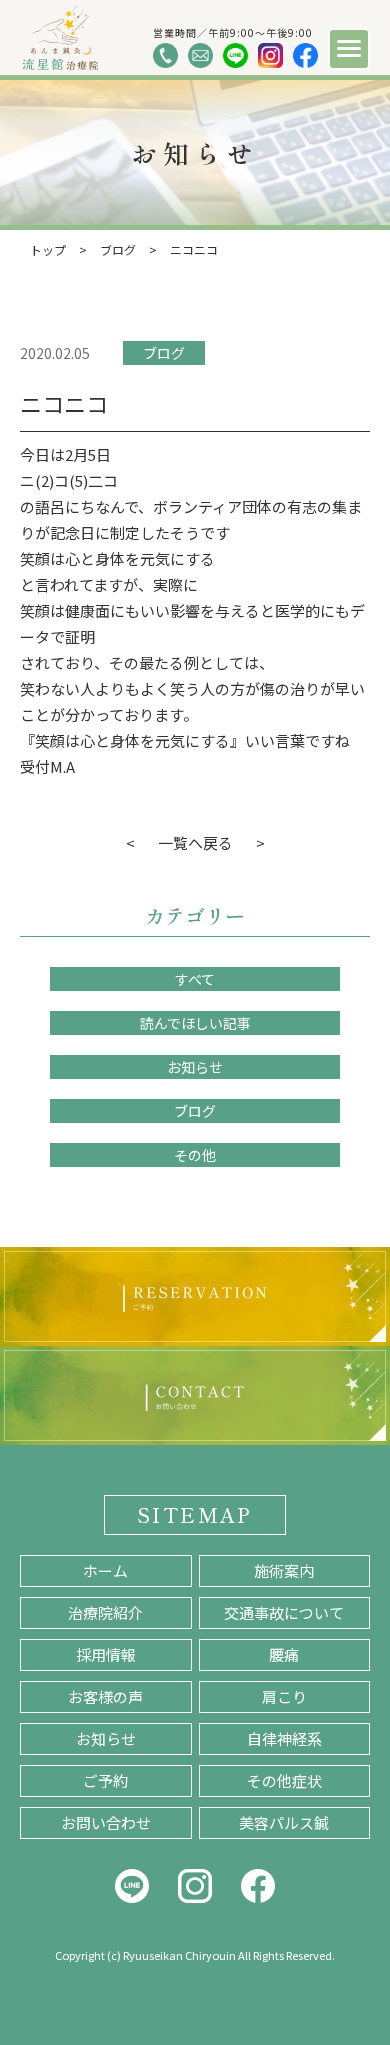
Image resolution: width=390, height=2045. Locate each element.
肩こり (284, 1696)
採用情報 (106, 1654)
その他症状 (284, 1780)
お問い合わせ (106, 1822)
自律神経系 (284, 1738)
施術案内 (284, 1570)
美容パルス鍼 (284, 1822)
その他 (195, 1155)
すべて (195, 979)
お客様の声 (105, 1696)
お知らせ (195, 1067)
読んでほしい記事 (195, 1023)
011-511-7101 (165, 55)
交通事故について (284, 1612)
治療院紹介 (105, 1612)
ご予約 (105, 1780)
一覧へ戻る (195, 842)
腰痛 (284, 1654)
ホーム (105, 1570)
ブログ (164, 353)
